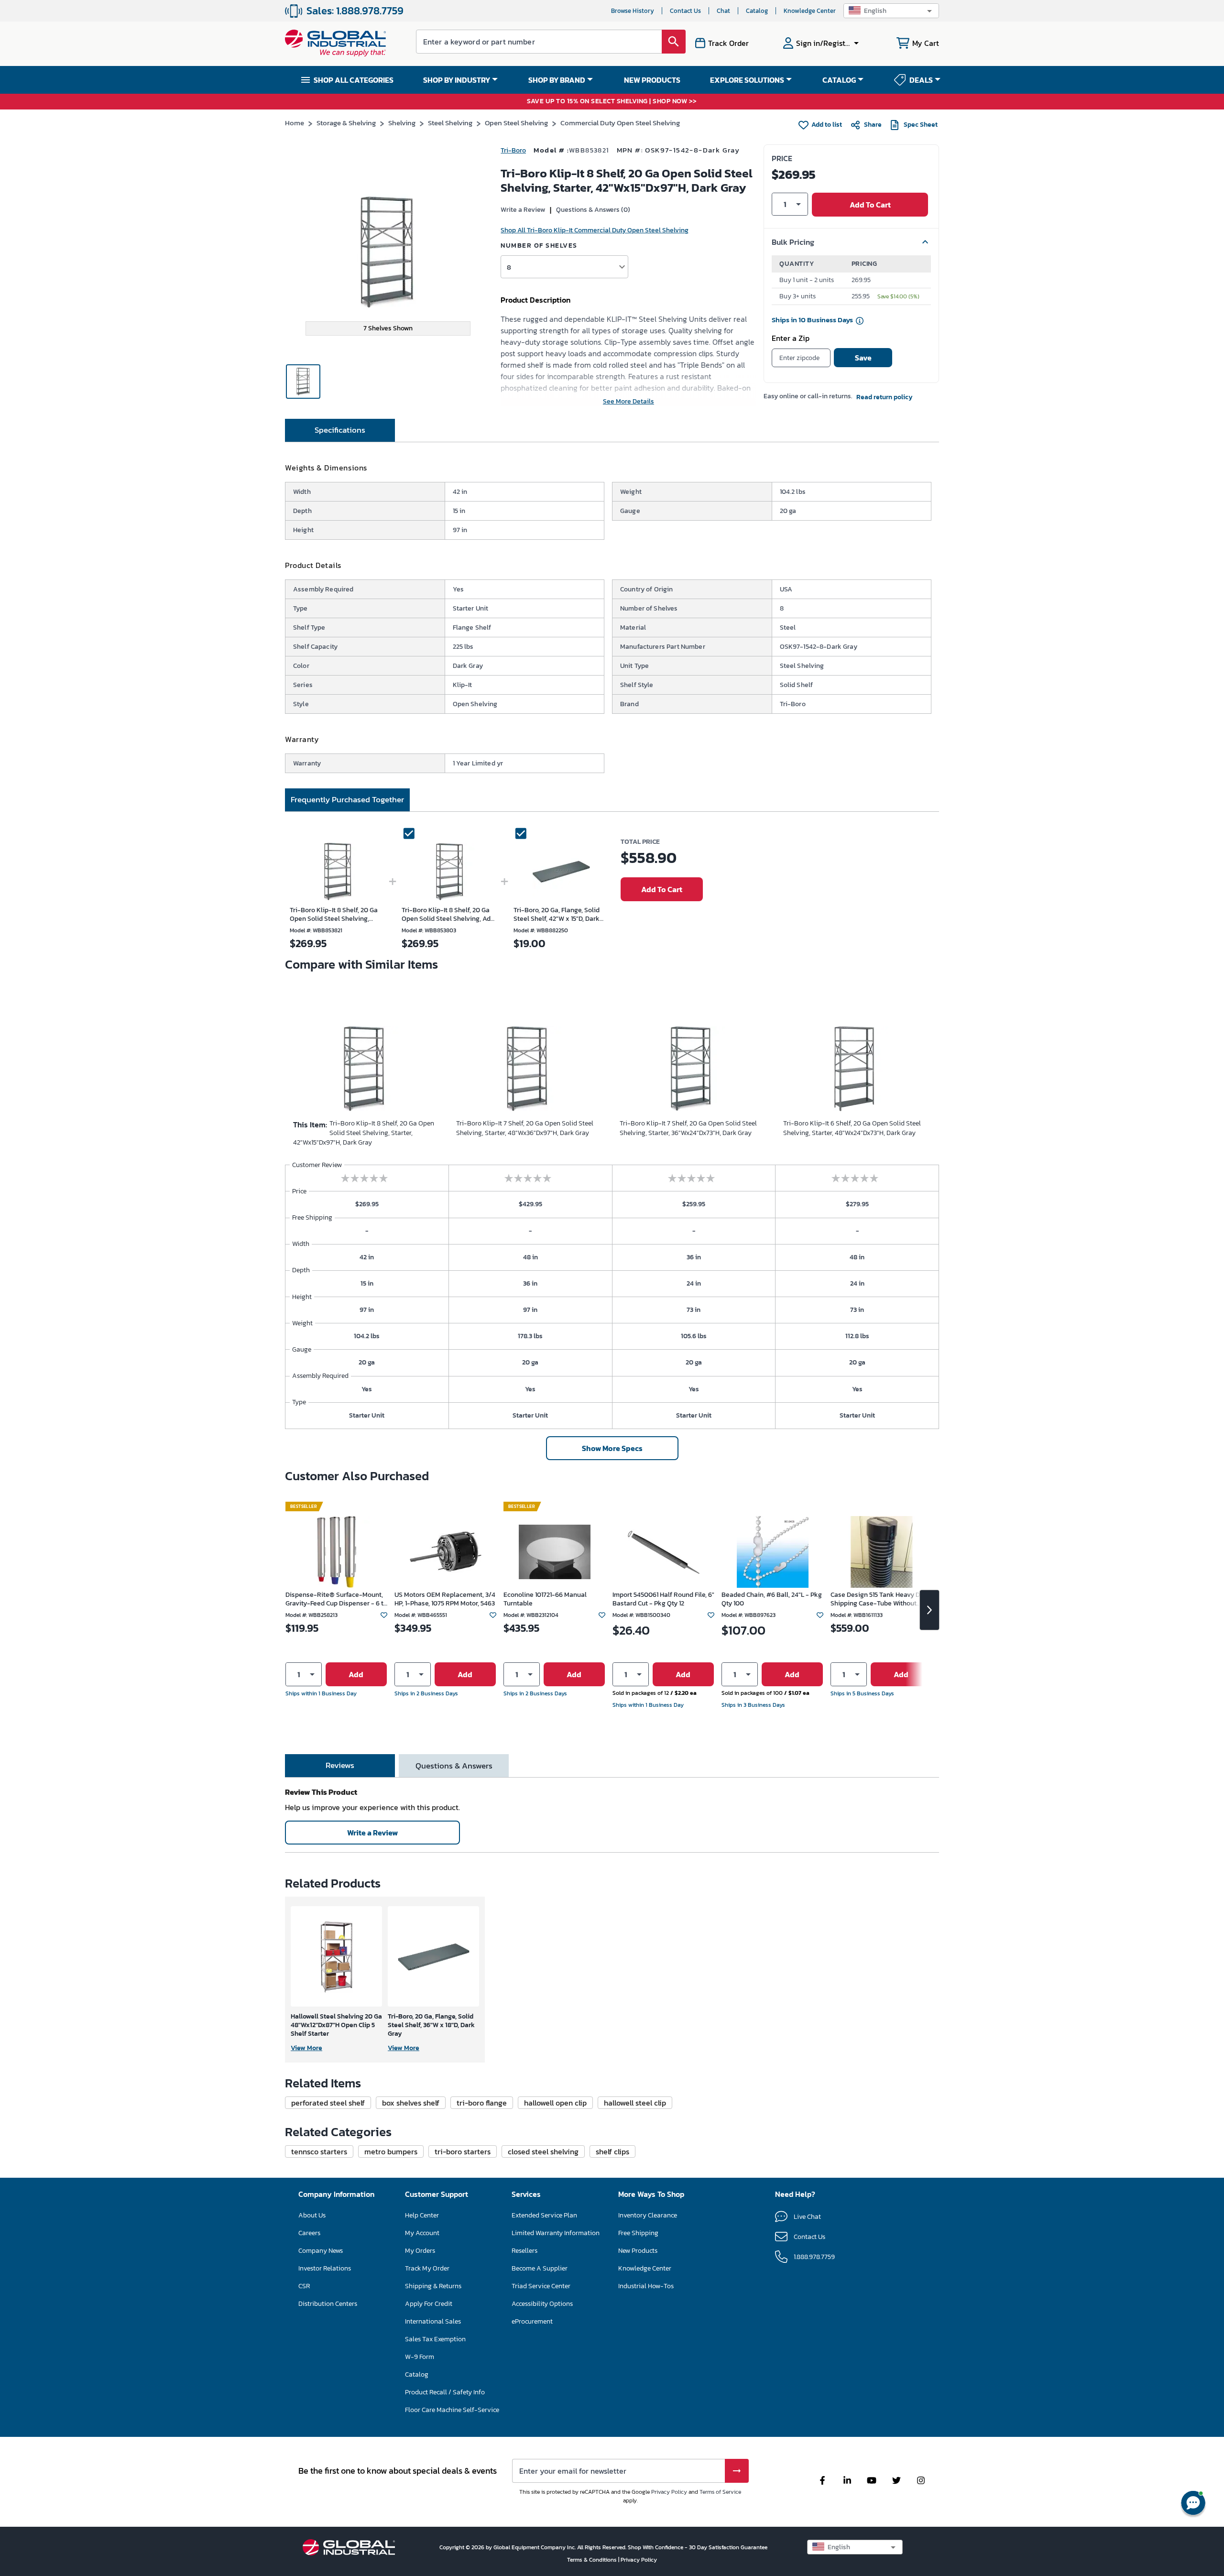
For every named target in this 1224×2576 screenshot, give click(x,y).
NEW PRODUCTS (652, 80)
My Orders (420, 2251)
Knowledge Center (810, 11)
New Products (638, 2251)
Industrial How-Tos (646, 2286)
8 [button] (509, 267)
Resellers (525, 2251)
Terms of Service (720, 2492)
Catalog (757, 11)
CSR (304, 2286)
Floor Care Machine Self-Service (452, 2410)
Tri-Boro (513, 150)
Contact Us (685, 11)
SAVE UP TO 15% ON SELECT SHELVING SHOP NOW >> (612, 102)
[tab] (340, 430)
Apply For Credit (429, 2304)
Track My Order (427, 2268)
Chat (723, 11)
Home (295, 123)
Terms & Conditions (593, 2560)
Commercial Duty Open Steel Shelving (620, 123)
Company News (321, 2251)
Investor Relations (325, 2268)
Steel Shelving (450, 123)
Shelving (402, 123)
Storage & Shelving (346, 123)
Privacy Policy (669, 2492)
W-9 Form (420, 2357)
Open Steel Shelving (516, 123)
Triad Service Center (541, 2286)
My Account (422, 2233)
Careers (309, 2233)
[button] (891, 11)
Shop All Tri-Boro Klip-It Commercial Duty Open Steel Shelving (595, 230)
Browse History (633, 11)
